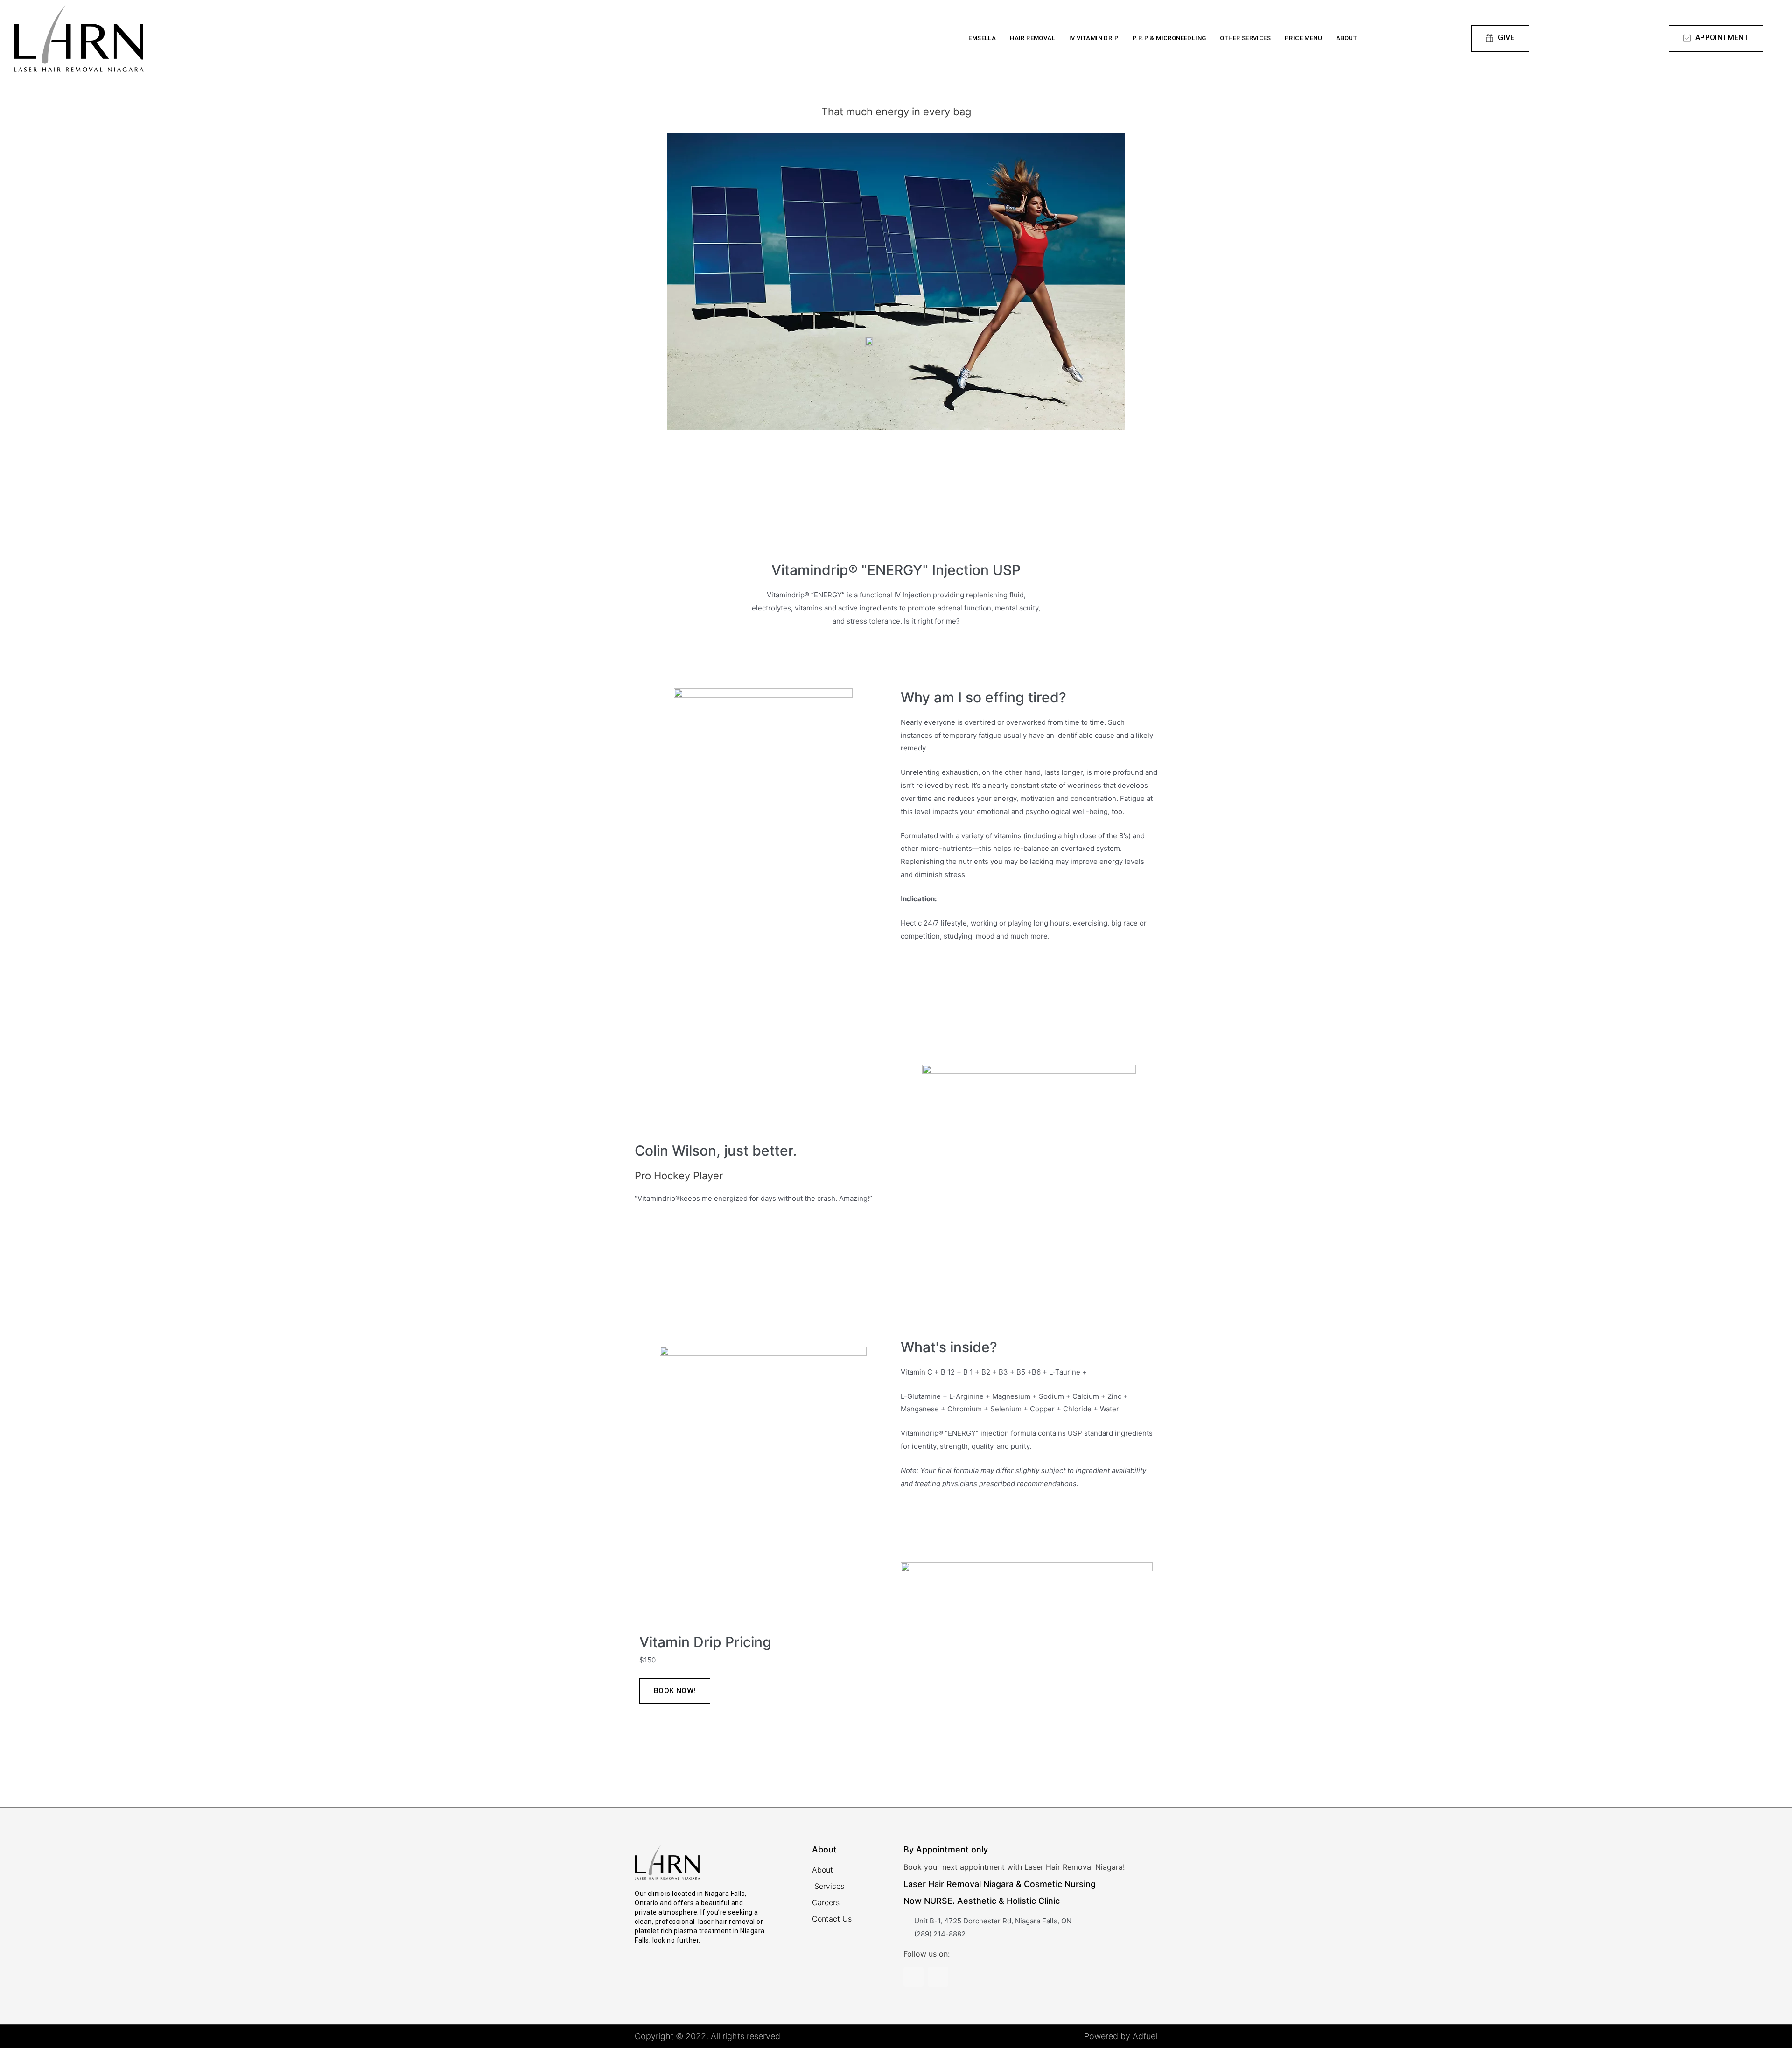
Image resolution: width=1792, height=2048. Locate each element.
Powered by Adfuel (1121, 2036)
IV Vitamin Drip (1094, 38)
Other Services (1245, 38)
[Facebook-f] (938, 1977)
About (1347, 38)
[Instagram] (913, 1977)
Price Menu (1303, 38)
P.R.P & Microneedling (1169, 38)
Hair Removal (1032, 38)
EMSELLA (982, 38)
